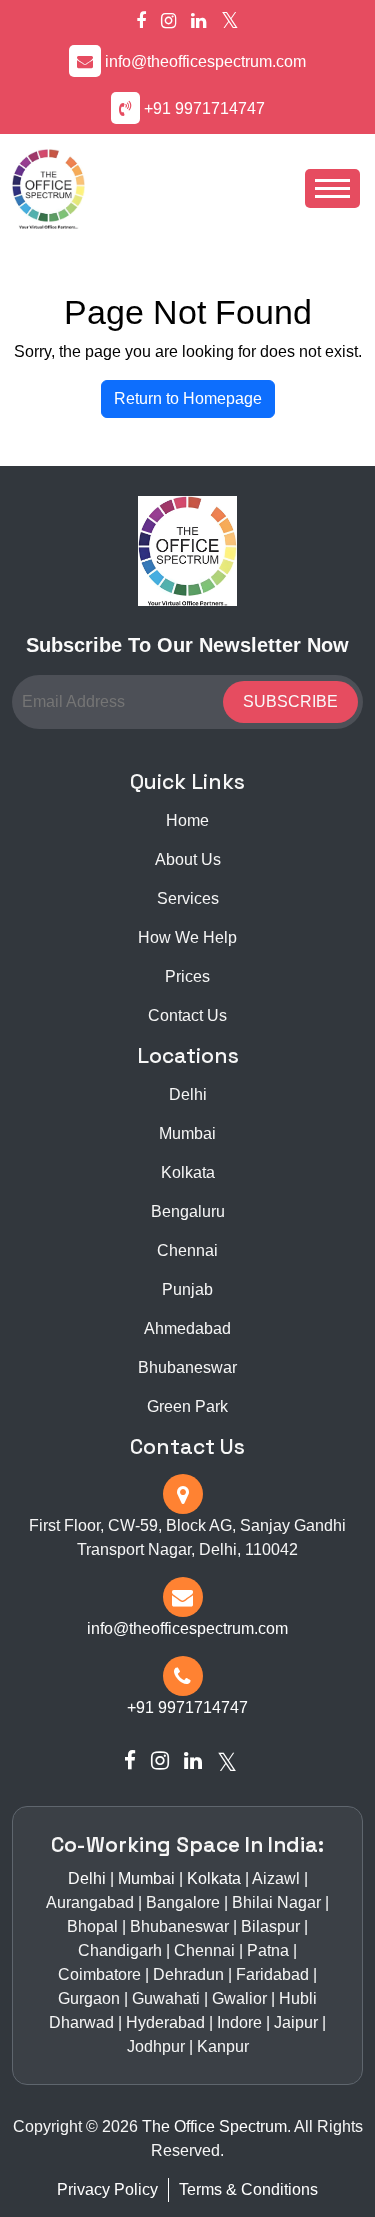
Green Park (187, 1406)
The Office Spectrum (214, 2126)
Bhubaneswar (187, 1367)
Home (187, 820)
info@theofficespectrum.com (205, 61)
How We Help (187, 937)
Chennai (187, 1250)
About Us (188, 859)
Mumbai (187, 1133)
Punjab (187, 1289)
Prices (187, 976)
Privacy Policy (107, 2189)
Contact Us (187, 1015)
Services (188, 898)
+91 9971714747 (204, 108)
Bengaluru (188, 1211)
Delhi (188, 1094)
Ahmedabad (187, 1328)
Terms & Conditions (248, 2189)
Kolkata (188, 1172)
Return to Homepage (188, 398)
